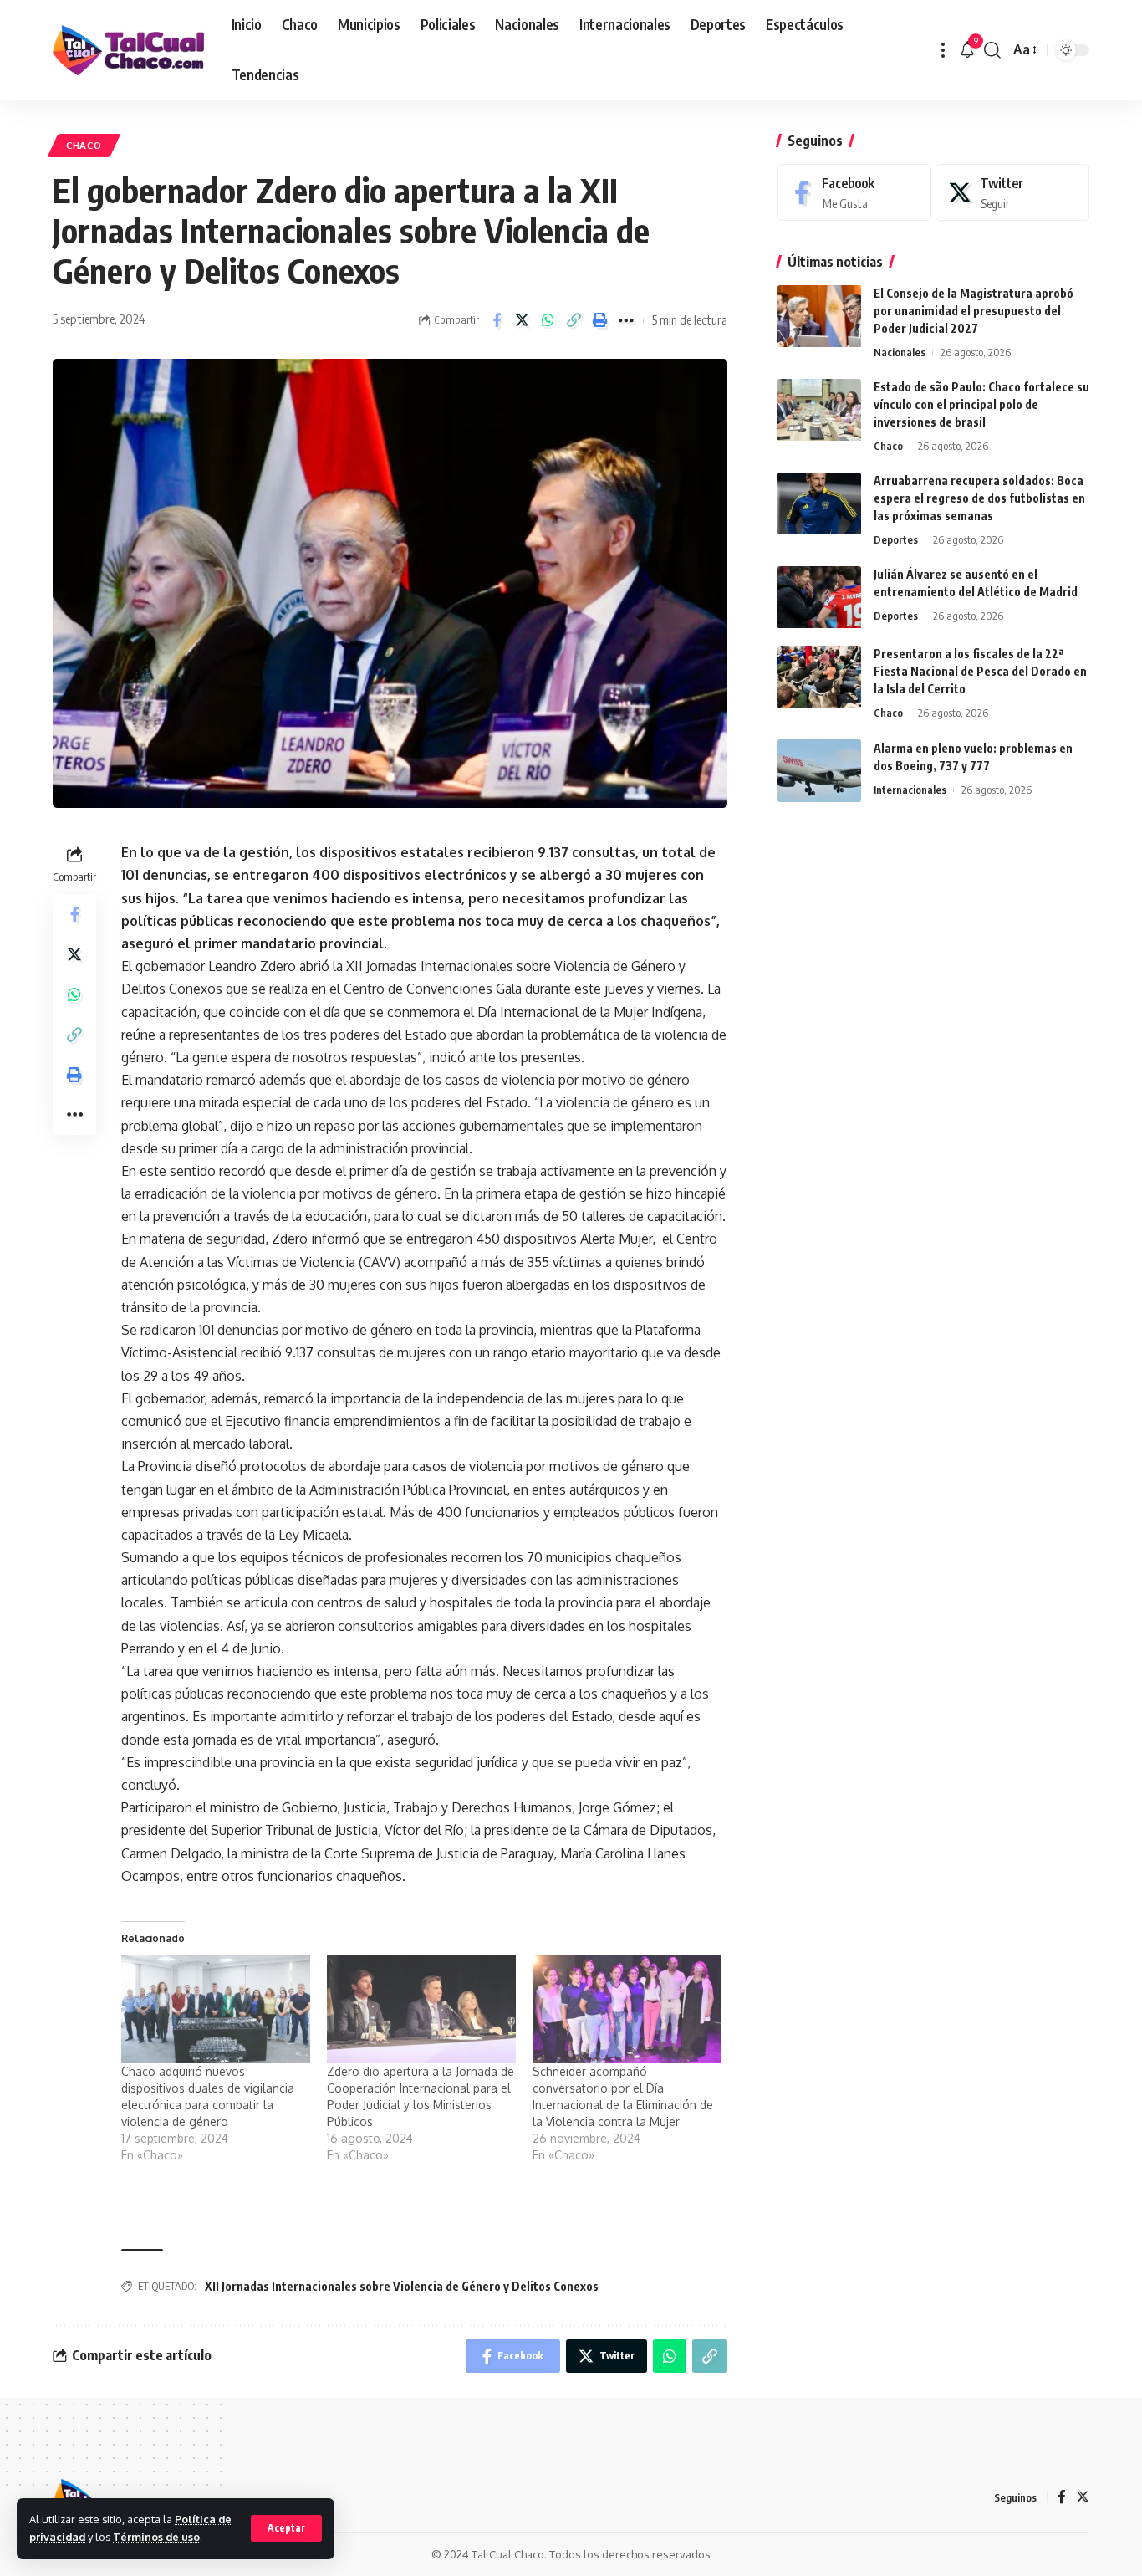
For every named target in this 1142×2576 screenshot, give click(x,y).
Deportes (896, 540)
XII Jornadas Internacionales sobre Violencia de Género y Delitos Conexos (402, 2286)
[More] (626, 320)
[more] (943, 50)
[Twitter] (1012, 193)
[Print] (600, 320)
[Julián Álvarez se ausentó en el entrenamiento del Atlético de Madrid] (819, 598)
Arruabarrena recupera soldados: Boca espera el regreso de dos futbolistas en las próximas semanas (979, 499)
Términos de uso (156, 2537)
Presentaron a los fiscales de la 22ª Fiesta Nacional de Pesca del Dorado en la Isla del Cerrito (980, 672)
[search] (992, 50)
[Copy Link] (574, 320)
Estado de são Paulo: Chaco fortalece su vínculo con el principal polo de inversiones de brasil (981, 405)
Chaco (84, 145)
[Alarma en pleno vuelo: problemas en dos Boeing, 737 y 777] (819, 771)
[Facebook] (854, 193)
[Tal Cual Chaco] (129, 50)
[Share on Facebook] (497, 320)
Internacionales (910, 790)
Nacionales (900, 353)
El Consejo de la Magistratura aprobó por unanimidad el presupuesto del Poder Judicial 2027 (974, 312)
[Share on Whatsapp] (548, 320)
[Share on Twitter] (523, 320)
